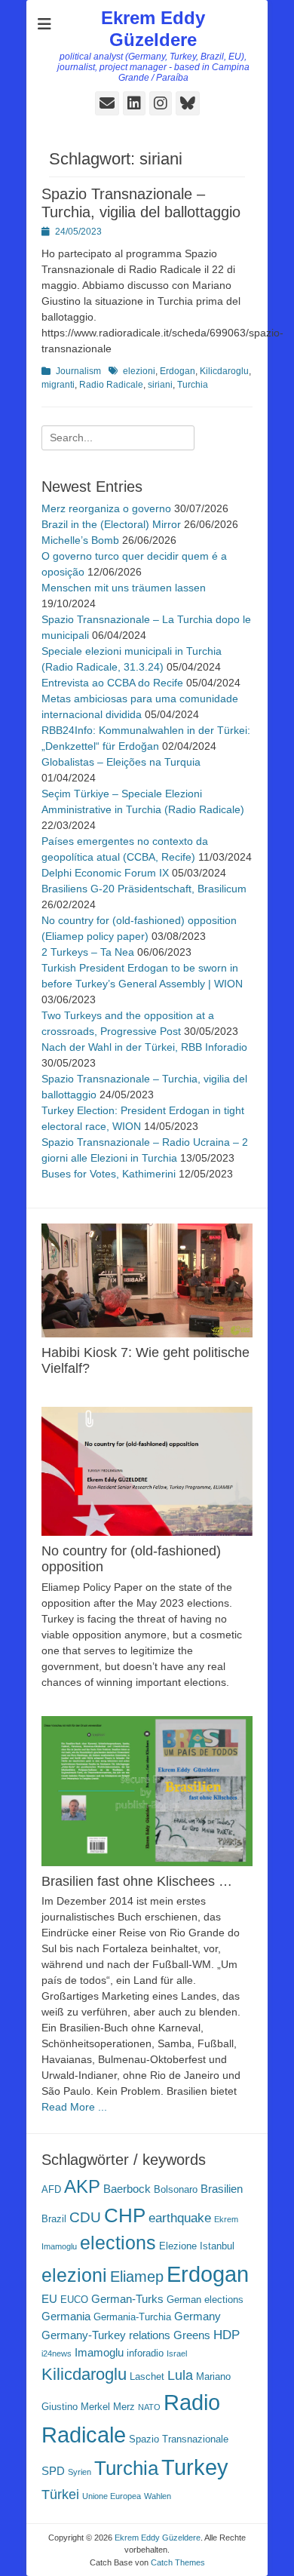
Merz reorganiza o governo (106, 508)
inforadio (145, 2353)
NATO (149, 2407)
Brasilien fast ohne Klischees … (137, 1881)
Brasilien (222, 2189)
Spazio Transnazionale (179, 2439)
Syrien (80, 2472)
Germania (66, 2316)
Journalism (78, 371)
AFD (51, 2189)
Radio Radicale (111, 385)
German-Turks (127, 2299)
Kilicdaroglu (224, 371)
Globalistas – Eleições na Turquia (121, 762)
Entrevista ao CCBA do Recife (112, 683)
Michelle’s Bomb (80, 540)
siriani (160, 385)
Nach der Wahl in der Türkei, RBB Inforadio (144, 1047)
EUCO (74, 2300)
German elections (205, 2300)
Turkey (195, 2467)
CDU (85, 2217)
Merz (124, 2407)
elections (118, 2243)
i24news (57, 2353)
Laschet (147, 2376)
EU (49, 2299)
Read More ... (74, 2107)
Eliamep (137, 2277)
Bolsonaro (176, 2189)
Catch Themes (178, 2562)
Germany (198, 2316)
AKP (82, 2187)
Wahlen (158, 2496)
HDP (227, 2335)
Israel (177, 2353)
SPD (53, 2471)
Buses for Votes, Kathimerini (109, 1174)
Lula (180, 2375)
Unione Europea (112, 2496)
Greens (192, 2335)
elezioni (139, 371)
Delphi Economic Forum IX (105, 873)
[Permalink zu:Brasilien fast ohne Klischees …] (147, 1791)
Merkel (95, 2407)
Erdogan (178, 371)
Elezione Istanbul (197, 2246)
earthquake (180, 2218)
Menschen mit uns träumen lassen (124, 588)
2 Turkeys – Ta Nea (88, 952)
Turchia (193, 385)
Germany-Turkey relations (106, 2335)
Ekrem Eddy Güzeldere (153, 29)
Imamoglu (99, 2352)
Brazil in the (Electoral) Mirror (111, 524)
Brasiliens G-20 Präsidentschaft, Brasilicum (144, 889)
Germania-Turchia (132, 2317)
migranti (58, 385)
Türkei (60, 2494)
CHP (125, 2215)
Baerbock (127, 2189)
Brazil (54, 2219)
